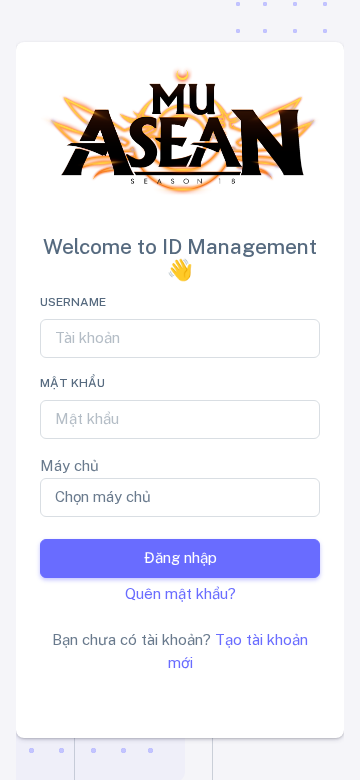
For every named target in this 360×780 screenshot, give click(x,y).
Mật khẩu (72, 383)
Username (73, 302)
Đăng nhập (180, 557)
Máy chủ (69, 465)
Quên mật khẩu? (180, 593)
